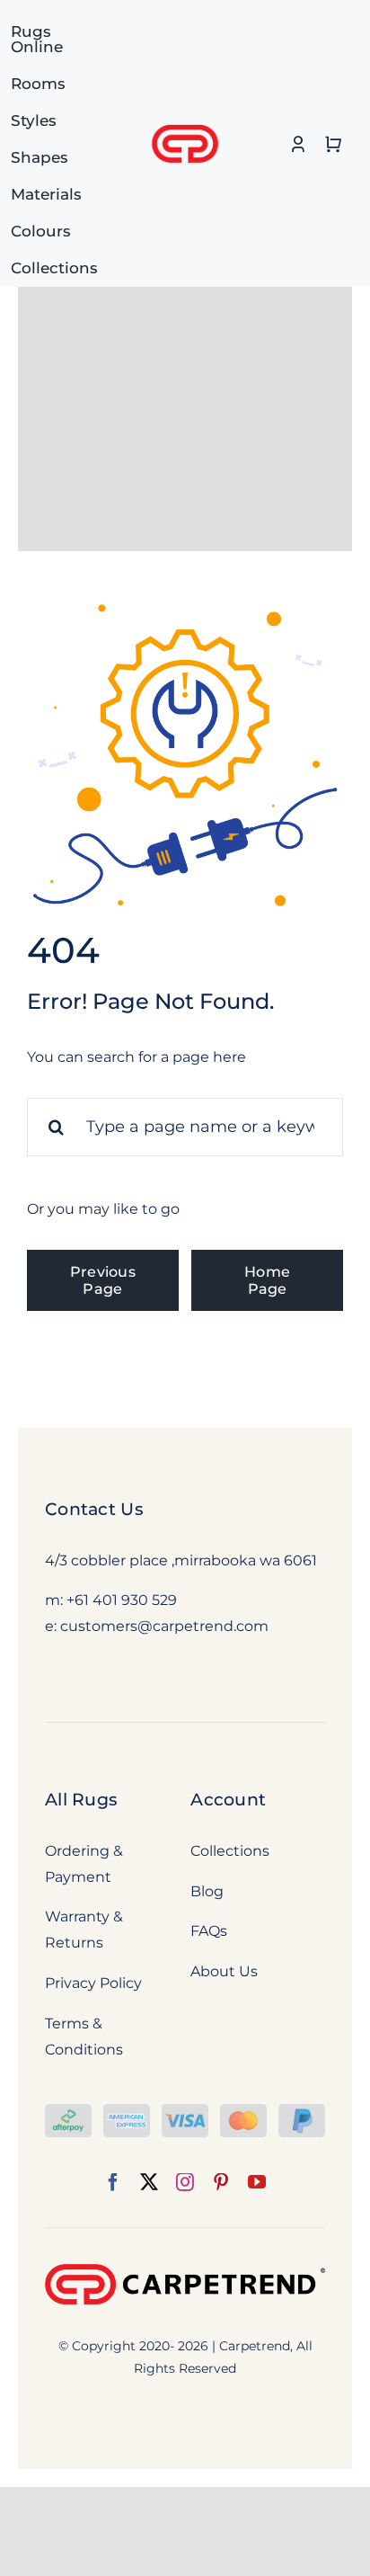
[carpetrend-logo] (185, 115)
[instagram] (185, 2182)
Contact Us (94, 1509)
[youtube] (257, 2182)
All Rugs (81, 1800)
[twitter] (149, 2182)
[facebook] (113, 2182)
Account (228, 1800)
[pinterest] (221, 2182)
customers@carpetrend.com (164, 1626)
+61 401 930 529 (122, 1600)
